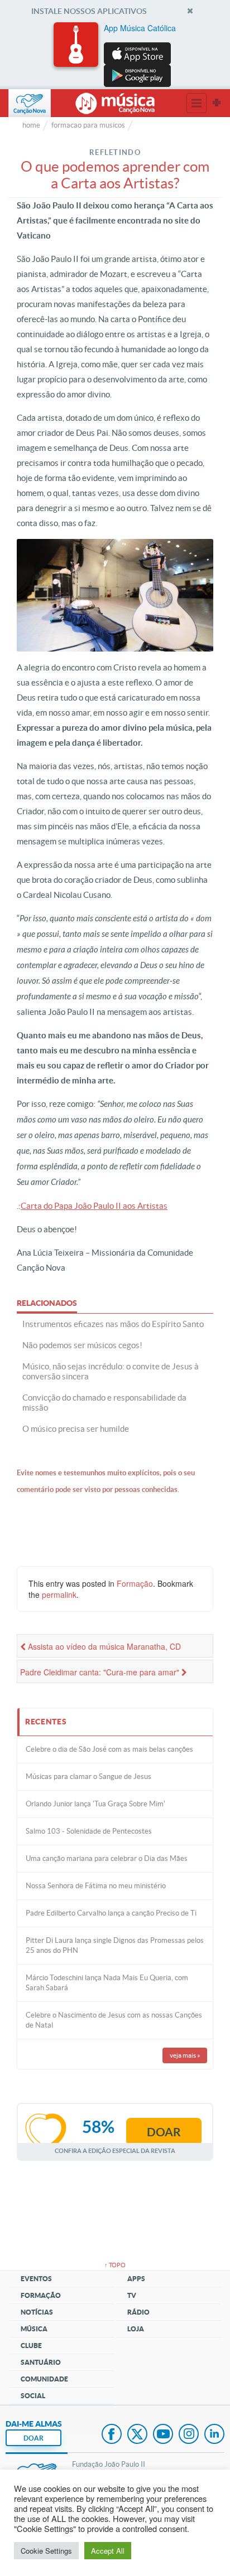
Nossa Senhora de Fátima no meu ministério (96, 1886)
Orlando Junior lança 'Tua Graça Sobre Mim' (95, 1804)
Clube (31, 2346)
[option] (115, 55)
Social (33, 2396)
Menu (197, 103)
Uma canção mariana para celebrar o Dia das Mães (107, 1858)
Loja (136, 2329)
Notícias (37, 2312)
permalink (59, 1595)
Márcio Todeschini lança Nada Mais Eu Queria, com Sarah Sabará (107, 1983)
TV (132, 2295)
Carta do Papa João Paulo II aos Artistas (94, 1206)
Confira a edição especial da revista (115, 2150)
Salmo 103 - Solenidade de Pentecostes (89, 1831)
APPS (136, 2279)
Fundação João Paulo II (109, 2464)
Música (34, 2329)
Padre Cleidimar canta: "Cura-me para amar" (101, 1672)
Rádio (138, 2312)
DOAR (33, 2438)
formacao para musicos (88, 125)
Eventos (36, 2279)
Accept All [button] (108, 2551)
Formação (135, 1583)
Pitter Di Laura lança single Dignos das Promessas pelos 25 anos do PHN (115, 1945)
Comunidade (44, 2379)
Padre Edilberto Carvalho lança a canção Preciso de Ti (111, 1913)
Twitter (137, 2435)
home (31, 125)
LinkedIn (214, 2435)
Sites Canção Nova (217, 103)
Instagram (189, 2435)
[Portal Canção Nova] (30, 103)
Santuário (41, 2362)
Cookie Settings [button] (46, 2551)
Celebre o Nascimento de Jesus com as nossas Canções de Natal (114, 2020)
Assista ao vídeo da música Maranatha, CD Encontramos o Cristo (100, 1649)
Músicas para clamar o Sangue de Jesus (88, 1777)
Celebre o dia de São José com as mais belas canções (109, 1749)
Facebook (112, 2435)
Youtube (163, 2435)
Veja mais (185, 2055)
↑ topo (115, 2265)
